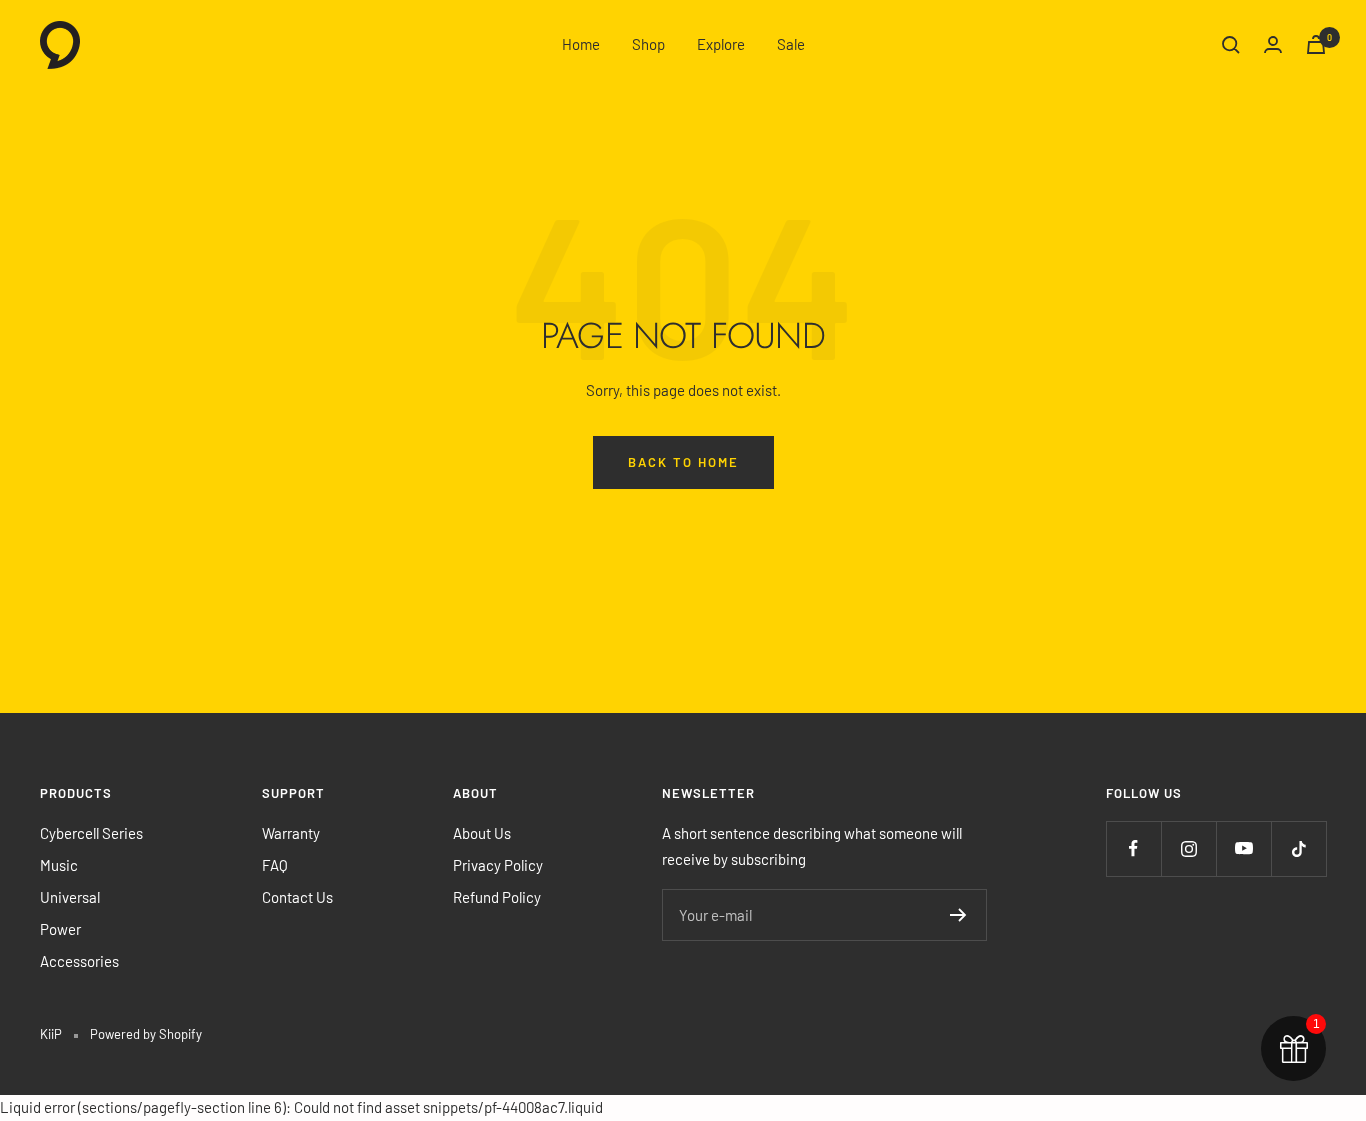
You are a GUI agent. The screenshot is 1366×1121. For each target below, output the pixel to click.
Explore (721, 44)
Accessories (79, 961)
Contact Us (297, 897)
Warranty (291, 833)
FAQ (275, 865)
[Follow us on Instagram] (1188, 848)
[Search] (1231, 45)
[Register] (958, 915)
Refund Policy (497, 897)
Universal (70, 897)
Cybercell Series (91, 833)
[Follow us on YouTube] (1243, 848)
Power (60, 929)
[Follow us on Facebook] (1133, 848)
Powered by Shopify (146, 1034)
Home (581, 44)
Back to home (683, 462)
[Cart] (1316, 44)
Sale (791, 44)
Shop (648, 44)
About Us (482, 833)
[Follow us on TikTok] (1298, 848)
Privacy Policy (498, 865)
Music (59, 865)
